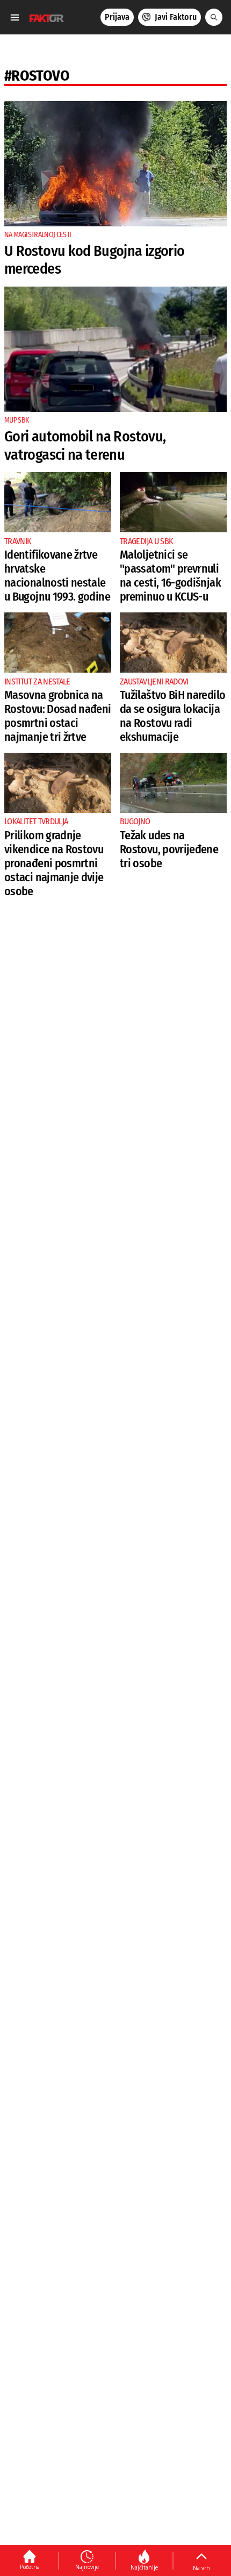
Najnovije (87, 2567)
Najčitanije (144, 2567)
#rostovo (37, 76)
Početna (30, 2567)
